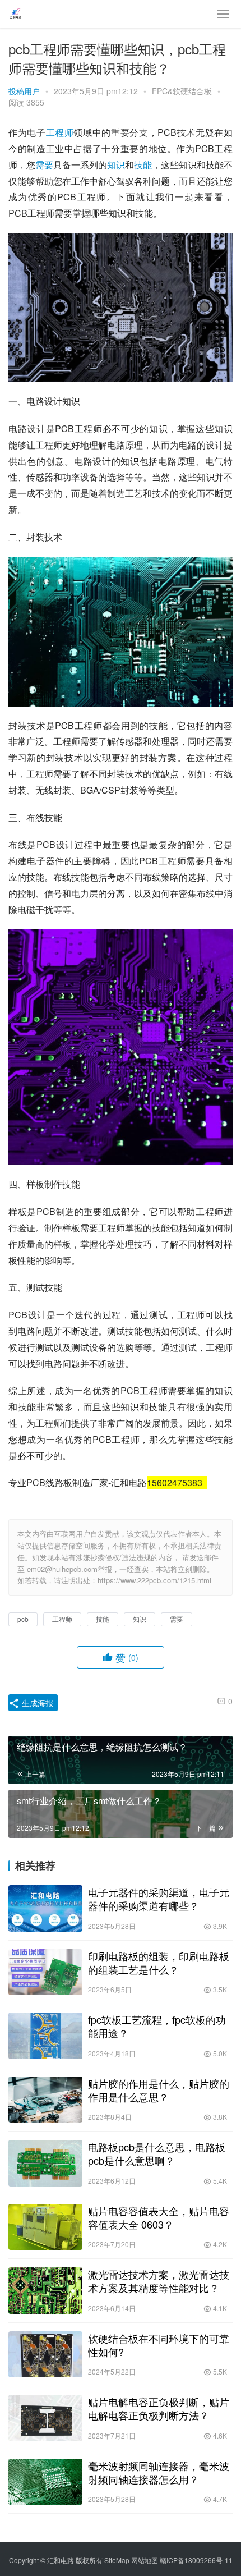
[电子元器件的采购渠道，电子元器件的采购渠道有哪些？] (45, 1908)
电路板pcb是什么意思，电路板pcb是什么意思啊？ (157, 2153)
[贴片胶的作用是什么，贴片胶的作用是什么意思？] (45, 2100)
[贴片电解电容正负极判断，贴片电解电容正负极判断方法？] (45, 2418)
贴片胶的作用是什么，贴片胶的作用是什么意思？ (159, 2090)
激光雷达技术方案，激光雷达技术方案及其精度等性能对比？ (159, 2281)
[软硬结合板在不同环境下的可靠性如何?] (45, 2355)
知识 (116, 165)
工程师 (60, 132)
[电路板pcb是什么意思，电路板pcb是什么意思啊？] (45, 2163)
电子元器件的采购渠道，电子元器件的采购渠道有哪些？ (159, 1899)
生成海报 (36, 1703)
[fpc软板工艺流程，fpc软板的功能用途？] (45, 2036)
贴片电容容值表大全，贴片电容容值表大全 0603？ (159, 2217)
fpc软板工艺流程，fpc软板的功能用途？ (157, 2026)
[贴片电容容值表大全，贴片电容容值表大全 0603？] (45, 2227)
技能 (143, 165)
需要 (44, 165)
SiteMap (117, 2560)
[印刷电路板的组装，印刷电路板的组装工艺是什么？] (45, 1972)
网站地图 (145, 2560)
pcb (23, 1619)
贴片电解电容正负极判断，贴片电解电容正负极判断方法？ (159, 2408)
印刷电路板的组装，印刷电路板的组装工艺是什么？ (159, 1963)
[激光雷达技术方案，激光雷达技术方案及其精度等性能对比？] (45, 2291)
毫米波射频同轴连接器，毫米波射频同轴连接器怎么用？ (159, 2472)
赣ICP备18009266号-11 (196, 2560)
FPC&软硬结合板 (182, 91)
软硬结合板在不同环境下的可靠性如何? (159, 2345)
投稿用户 (24, 91)
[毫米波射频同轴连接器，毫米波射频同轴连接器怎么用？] (45, 2482)
